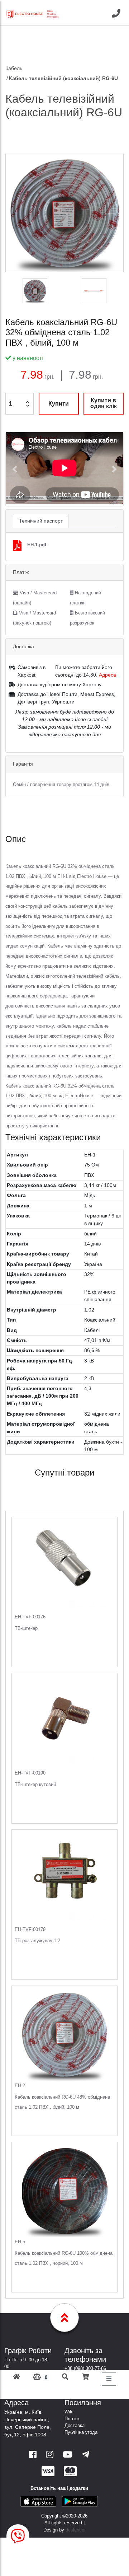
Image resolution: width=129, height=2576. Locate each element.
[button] (15, 469)
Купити (59, 404)
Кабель (14, 68)
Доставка (75, 2425)
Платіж (72, 2419)
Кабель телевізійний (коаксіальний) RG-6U (63, 78)
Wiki (69, 2412)
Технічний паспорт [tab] (41, 521)
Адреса (107, 675)
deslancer (76, 2530)
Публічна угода (81, 2432)
